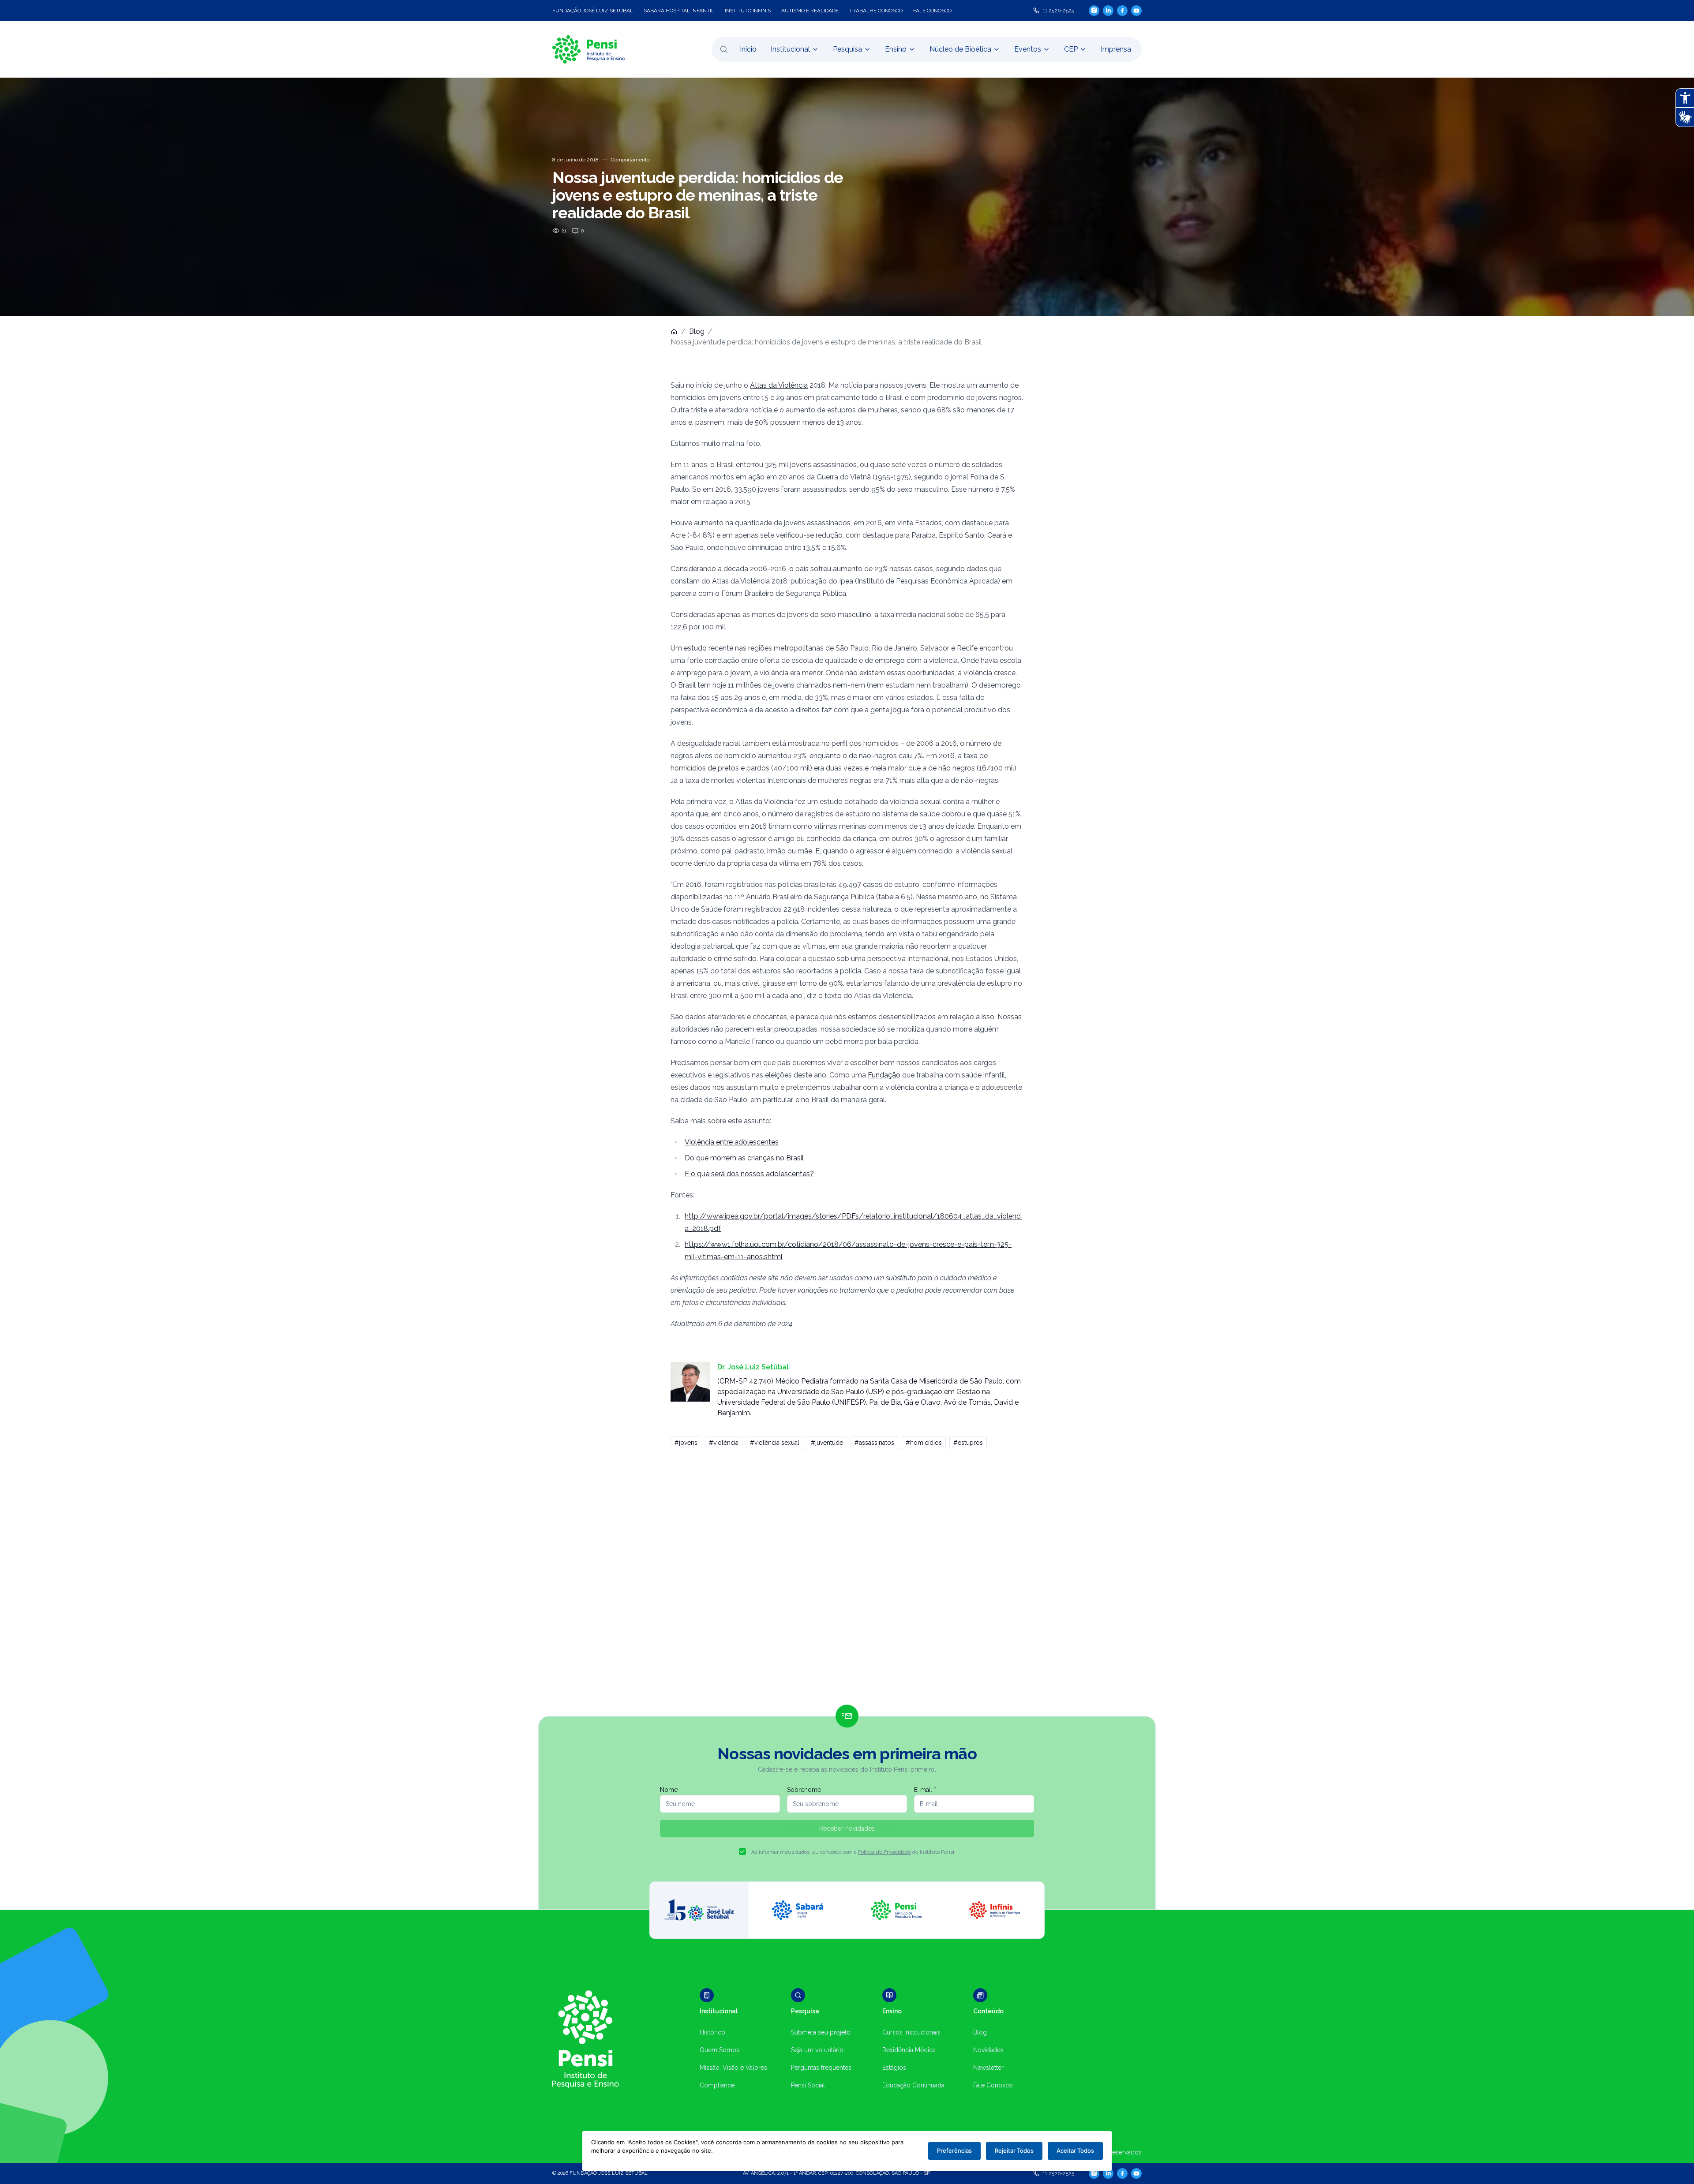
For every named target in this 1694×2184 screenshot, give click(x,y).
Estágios (894, 2068)
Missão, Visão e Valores (733, 2068)
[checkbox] (742, 1851)
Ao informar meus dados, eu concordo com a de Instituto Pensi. (853, 1852)
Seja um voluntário (817, 2050)
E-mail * (925, 1790)
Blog (697, 331)
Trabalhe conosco (876, 11)
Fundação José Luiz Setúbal (593, 11)
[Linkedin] (1108, 11)
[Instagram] (1094, 10)
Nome (669, 1790)
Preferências (954, 2150)
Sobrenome (804, 1790)
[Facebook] (1122, 11)
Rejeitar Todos (1014, 2150)
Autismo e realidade (810, 11)
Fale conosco (932, 11)
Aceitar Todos (1075, 2150)
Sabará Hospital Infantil (679, 11)
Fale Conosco (993, 2085)
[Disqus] (847, 1581)
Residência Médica (909, 2050)
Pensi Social (808, 2085)
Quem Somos (720, 2050)
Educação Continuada (913, 2085)
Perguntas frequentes (821, 2068)
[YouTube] (1136, 11)
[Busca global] (724, 49)
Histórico (712, 2032)
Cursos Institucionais (911, 2032)
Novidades (988, 2050)
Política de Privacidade (884, 1852)
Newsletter (988, 2068)
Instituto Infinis (748, 11)
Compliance (717, 2085)
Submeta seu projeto (821, 2032)
